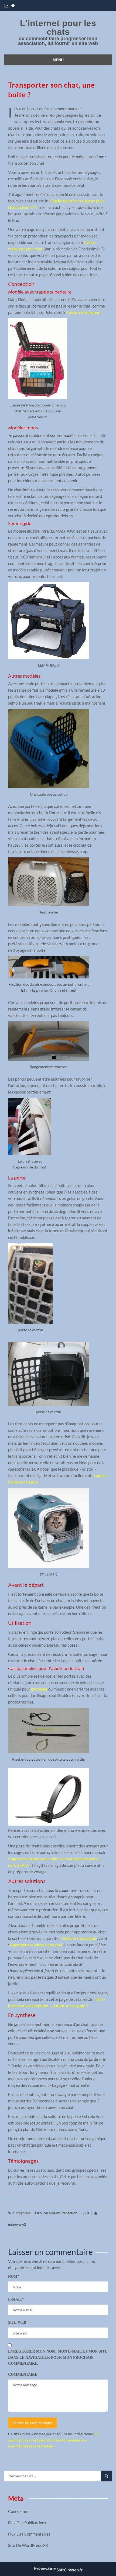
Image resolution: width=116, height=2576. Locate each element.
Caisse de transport (84, 312)
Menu (58, 60)
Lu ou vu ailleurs (48, 2213)
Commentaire (23, 2375)
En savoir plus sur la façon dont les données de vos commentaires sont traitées (54, 2440)
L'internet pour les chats (58, 27)
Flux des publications (27, 2523)
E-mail (16, 2299)
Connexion (18, 2511)
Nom (14, 2276)
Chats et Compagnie (79, 1938)
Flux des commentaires (29, 2534)
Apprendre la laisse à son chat (36, 1945)
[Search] (106, 2476)
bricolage (39, 1689)
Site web (17, 2322)
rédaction (70, 2213)
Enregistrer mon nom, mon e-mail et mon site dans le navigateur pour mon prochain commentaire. (58, 2357)
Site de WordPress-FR (28, 2545)
